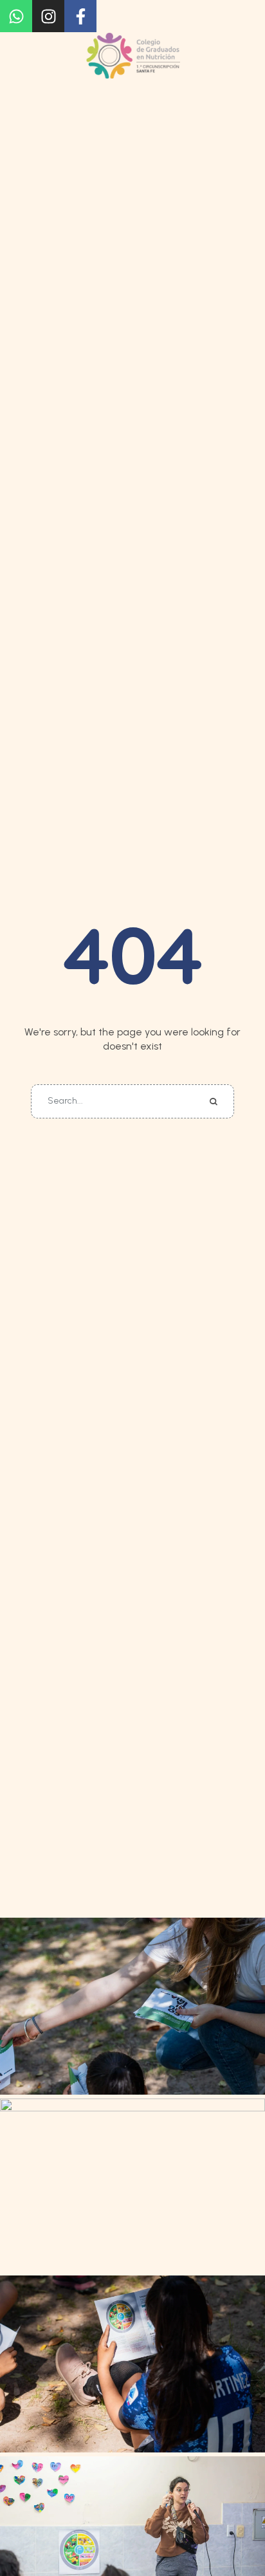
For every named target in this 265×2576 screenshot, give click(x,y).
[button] (57, 28)
